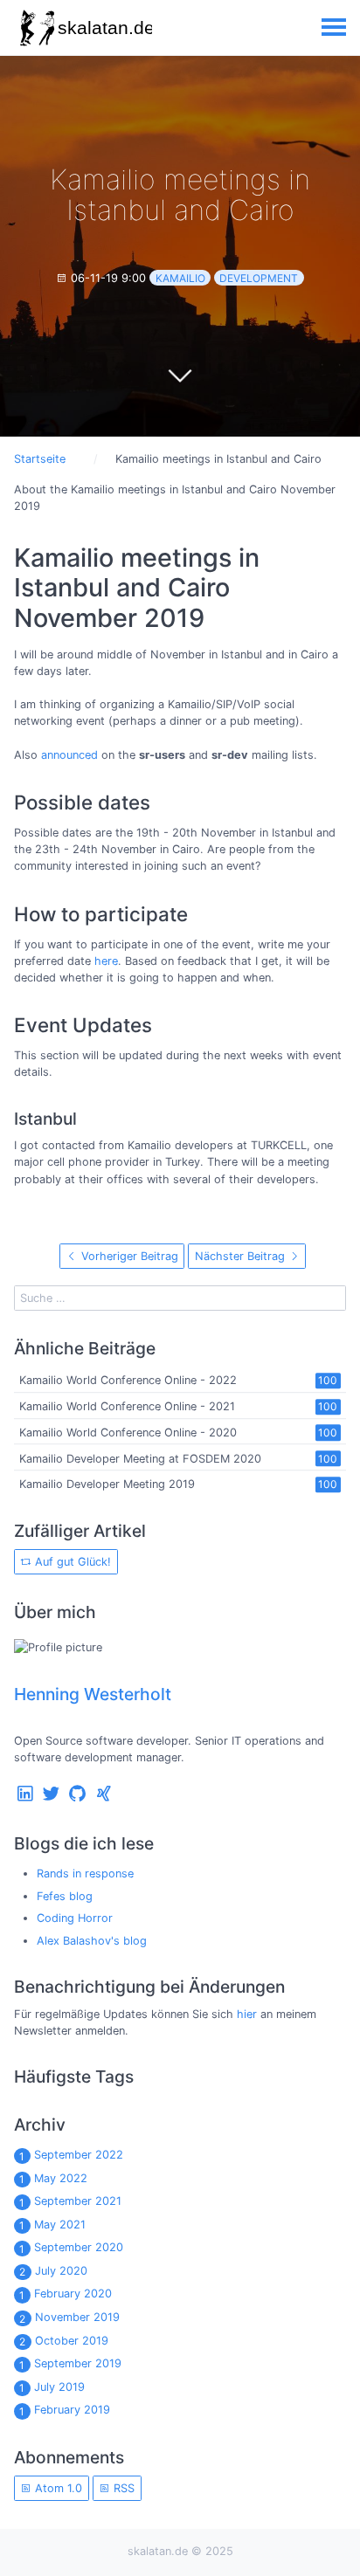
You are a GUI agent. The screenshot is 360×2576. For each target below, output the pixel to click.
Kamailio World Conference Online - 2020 (128, 1433)
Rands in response (85, 1873)
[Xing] (104, 1798)
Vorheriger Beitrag (128, 1256)
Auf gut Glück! (71, 1562)
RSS (122, 2488)
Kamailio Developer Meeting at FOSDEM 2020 (140, 1459)
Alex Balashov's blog (92, 1941)
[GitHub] (78, 1798)
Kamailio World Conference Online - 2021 (127, 1406)
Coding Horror (75, 1918)
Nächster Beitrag (242, 1256)
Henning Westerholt (93, 1694)
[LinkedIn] (25, 1798)
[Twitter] (52, 1798)
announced (69, 755)
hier (247, 2014)
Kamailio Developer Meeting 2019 (107, 1485)
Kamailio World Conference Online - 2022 (128, 1381)
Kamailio (180, 278)
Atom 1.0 (57, 2488)
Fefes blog (65, 1896)
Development (259, 278)
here (106, 961)
